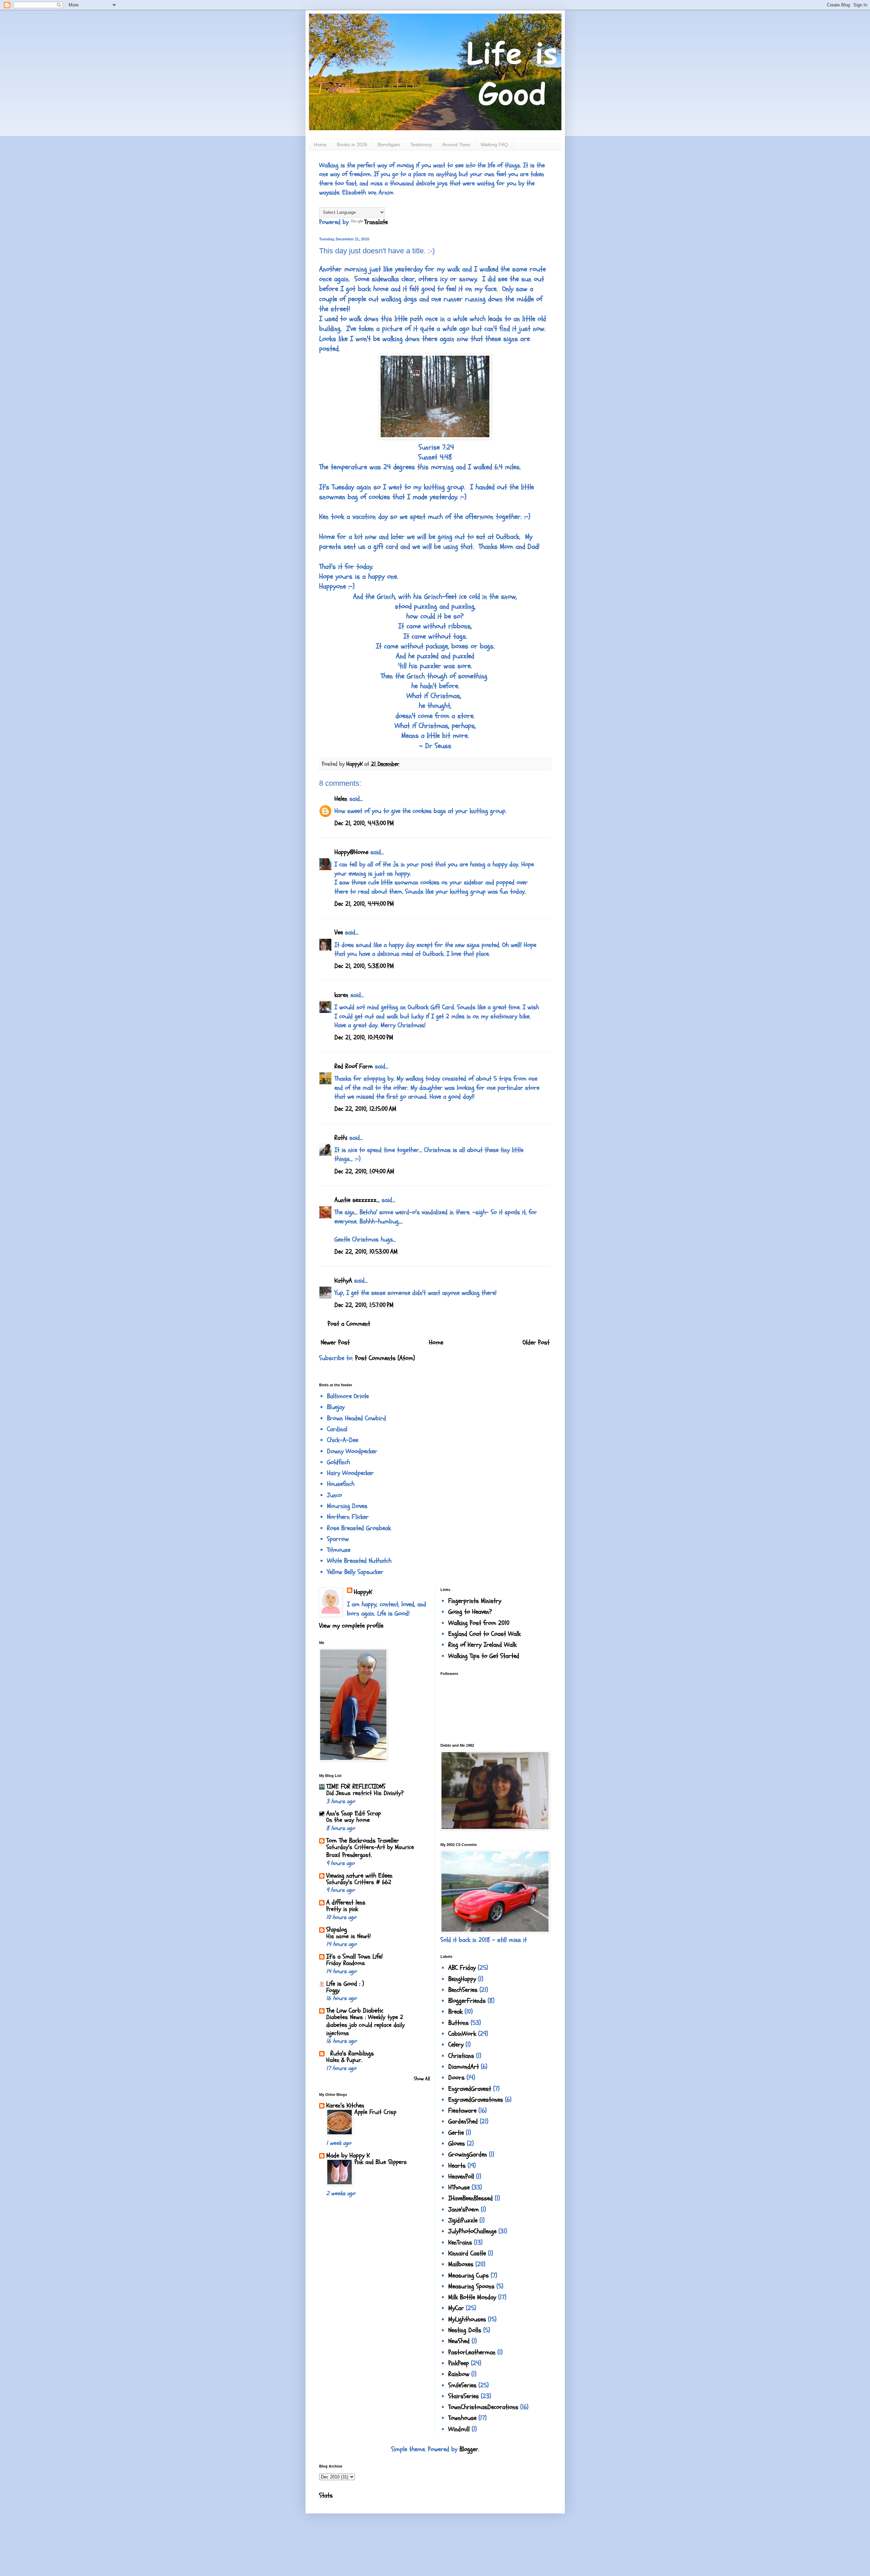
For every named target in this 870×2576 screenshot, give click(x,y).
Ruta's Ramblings (350, 2053)
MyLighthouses (467, 2319)
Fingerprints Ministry (475, 1601)
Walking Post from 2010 (479, 1623)
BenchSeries (463, 1990)
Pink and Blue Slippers (381, 2162)
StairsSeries (464, 2396)
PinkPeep (459, 2363)
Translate (376, 222)
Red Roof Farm (354, 1066)
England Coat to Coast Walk (484, 1634)
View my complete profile (351, 1626)
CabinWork (462, 2034)
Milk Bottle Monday (472, 2297)
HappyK (363, 1592)
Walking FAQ (494, 145)
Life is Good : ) (345, 1984)
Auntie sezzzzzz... (357, 1200)
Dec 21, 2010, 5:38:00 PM (364, 966)
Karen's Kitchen (345, 2105)
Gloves (457, 2143)
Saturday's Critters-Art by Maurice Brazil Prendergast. (370, 1851)
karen (341, 995)
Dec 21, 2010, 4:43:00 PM (364, 823)
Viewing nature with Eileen (359, 1876)
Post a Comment (349, 1324)
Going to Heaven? (470, 1612)
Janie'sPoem (464, 2209)
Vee (339, 932)
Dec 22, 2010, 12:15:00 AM (365, 1109)
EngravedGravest (470, 2089)
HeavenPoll (461, 2176)
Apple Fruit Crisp (375, 2112)
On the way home (348, 1820)
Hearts (457, 2166)
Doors (456, 2078)
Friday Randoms (346, 1963)
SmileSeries (462, 2385)
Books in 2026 (352, 145)
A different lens (346, 1902)
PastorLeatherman (472, 2352)
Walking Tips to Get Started (484, 1656)
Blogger (469, 2449)
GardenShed (463, 2121)
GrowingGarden (468, 2154)
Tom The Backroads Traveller (363, 1841)
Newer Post (335, 1342)
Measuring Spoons (471, 2286)
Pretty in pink (342, 1909)
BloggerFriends (467, 2001)
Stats (326, 2495)
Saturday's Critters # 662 (359, 1882)
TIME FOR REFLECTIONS (356, 1786)
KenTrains (460, 2242)
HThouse (459, 2187)
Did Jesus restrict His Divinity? (365, 1793)
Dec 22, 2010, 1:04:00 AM (364, 1171)
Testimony (421, 145)
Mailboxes (461, 2264)
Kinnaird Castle (467, 2253)
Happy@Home (351, 852)
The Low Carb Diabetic (355, 2011)
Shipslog (337, 1930)
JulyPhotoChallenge (472, 2231)
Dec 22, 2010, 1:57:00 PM (364, 1305)
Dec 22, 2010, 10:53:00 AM (366, 1252)
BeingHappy (462, 1979)
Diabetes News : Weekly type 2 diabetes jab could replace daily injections (366, 2025)
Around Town (456, 145)
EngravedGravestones (476, 2100)
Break (455, 2012)
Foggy (333, 1990)
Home (320, 145)
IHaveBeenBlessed (471, 2198)
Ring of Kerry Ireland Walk (482, 1645)
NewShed (459, 2341)
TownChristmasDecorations (483, 2407)
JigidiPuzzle (463, 2220)
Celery (456, 2045)
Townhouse (462, 2418)
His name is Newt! (349, 1936)
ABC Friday (462, 1968)
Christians (461, 2056)
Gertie (456, 2133)
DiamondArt (464, 2067)
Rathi (341, 1138)
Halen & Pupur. (344, 2060)
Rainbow (459, 2374)
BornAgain (389, 145)
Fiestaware (462, 2111)
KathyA (343, 1281)
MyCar (456, 2308)
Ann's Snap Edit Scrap (354, 1813)
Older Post (536, 1342)
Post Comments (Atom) (385, 1358)
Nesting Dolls (465, 2330)
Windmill (459, 2429)
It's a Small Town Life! (354, 1956)
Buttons (458, 2023)
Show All (422, 2079)
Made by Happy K (348, 2155)
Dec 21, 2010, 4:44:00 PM (364, 904)
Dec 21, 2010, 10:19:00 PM (364, 1037)
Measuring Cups (468, 2275)
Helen (341, 799)
